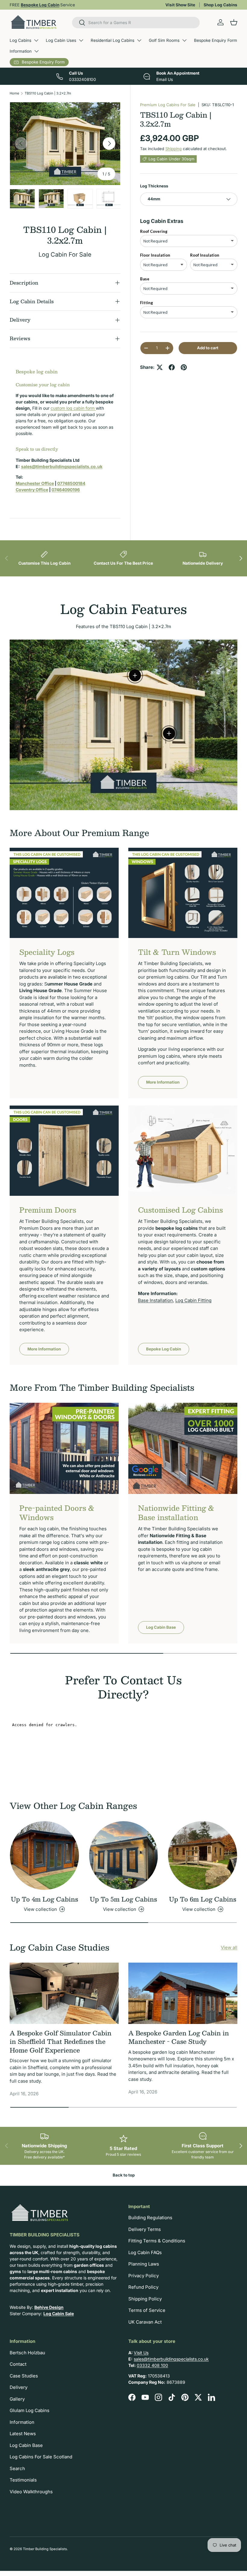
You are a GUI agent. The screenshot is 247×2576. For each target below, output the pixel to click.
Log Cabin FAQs (145, 2252)
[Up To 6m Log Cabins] (203, 1856)
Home (14, 93)
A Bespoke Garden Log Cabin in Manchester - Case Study (179, 2037)
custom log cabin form (73, 408)
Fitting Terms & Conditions (157, 2241)
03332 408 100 (152, 2365)
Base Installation (155, 1300)
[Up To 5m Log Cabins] (124, 1856)
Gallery (17, 2399)
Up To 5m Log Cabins (123, 1899)
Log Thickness (154, 186)
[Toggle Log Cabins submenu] (36, 40)
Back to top (124, 2175)
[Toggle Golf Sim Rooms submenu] (184, 40)
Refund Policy (143, 2287)
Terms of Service (147, 2310)
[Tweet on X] (160, 367)
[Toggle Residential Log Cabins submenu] (139, 40)
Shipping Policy (145, 2299)
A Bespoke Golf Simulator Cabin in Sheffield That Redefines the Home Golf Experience (61, 2042)
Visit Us (141, 2353)
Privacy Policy (144, 2276)
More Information (163, 1082)
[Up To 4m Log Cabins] (44, 1856)
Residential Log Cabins (113, 40)
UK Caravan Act (145, 2322)
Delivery (19, 2387)
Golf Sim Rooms (164, 40)
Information (21, 51)
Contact (18, 2364)
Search (17, 2468)
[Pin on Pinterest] (184, 367)
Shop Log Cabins (220, 5)
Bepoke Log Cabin (164, 1349)
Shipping (174, 149)
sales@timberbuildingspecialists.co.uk (171, 2359)
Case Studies (24, 2376)
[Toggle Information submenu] (36, 51)
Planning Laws (144, 2264)
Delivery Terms (145, 2229)
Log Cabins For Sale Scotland (41, 2457)
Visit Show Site (180, 5)
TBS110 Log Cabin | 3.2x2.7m (48, 93)
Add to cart (208, 348)
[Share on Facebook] (172, 367)
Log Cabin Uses (61, 40)
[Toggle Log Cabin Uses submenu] (81, 40)
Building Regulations (150, 2218)
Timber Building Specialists (45, 2549)
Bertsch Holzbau (27, 2353)
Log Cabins (20, 40)
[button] (234, 22)
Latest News (23, 2434)
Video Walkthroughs (31, 2492)
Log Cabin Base (161, 1627)
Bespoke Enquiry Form (216, 40)
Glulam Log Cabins (30, 2410)
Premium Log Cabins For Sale (168, 105)
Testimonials (23, 2480)
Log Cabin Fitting (193, 1300)
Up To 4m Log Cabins (44, 1899)
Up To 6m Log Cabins (203, 1899)
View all (229, 1947)
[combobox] (136, 23)
